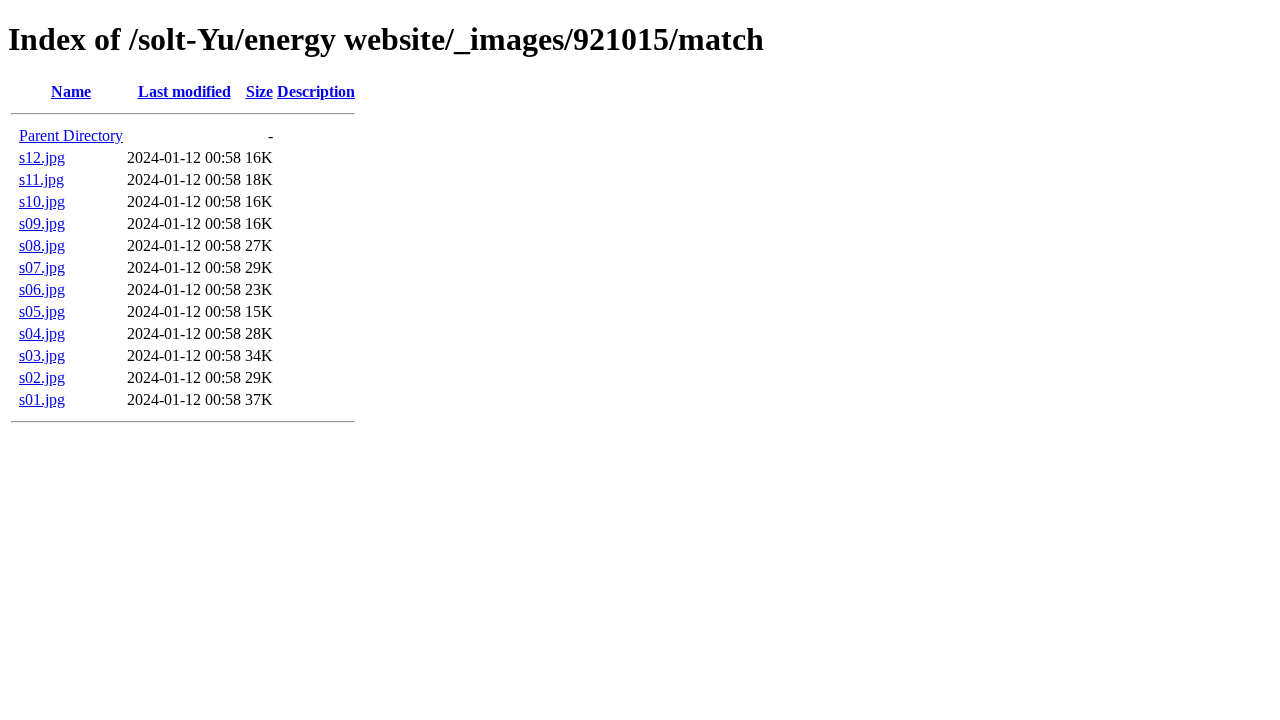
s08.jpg (42, 245)
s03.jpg (42, 355)
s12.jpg (42, 157)
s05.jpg (42, 311)
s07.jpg (42, 267)
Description (316, 91)
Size (259, 91)
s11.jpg (41, 179)
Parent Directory (71, 135)
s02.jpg (42, 377)
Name (71, 91)
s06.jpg (42, 289)
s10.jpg (42, 201)
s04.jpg (42, 333)
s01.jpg (42, 399)
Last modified (184, 91)
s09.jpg (42, 223)
